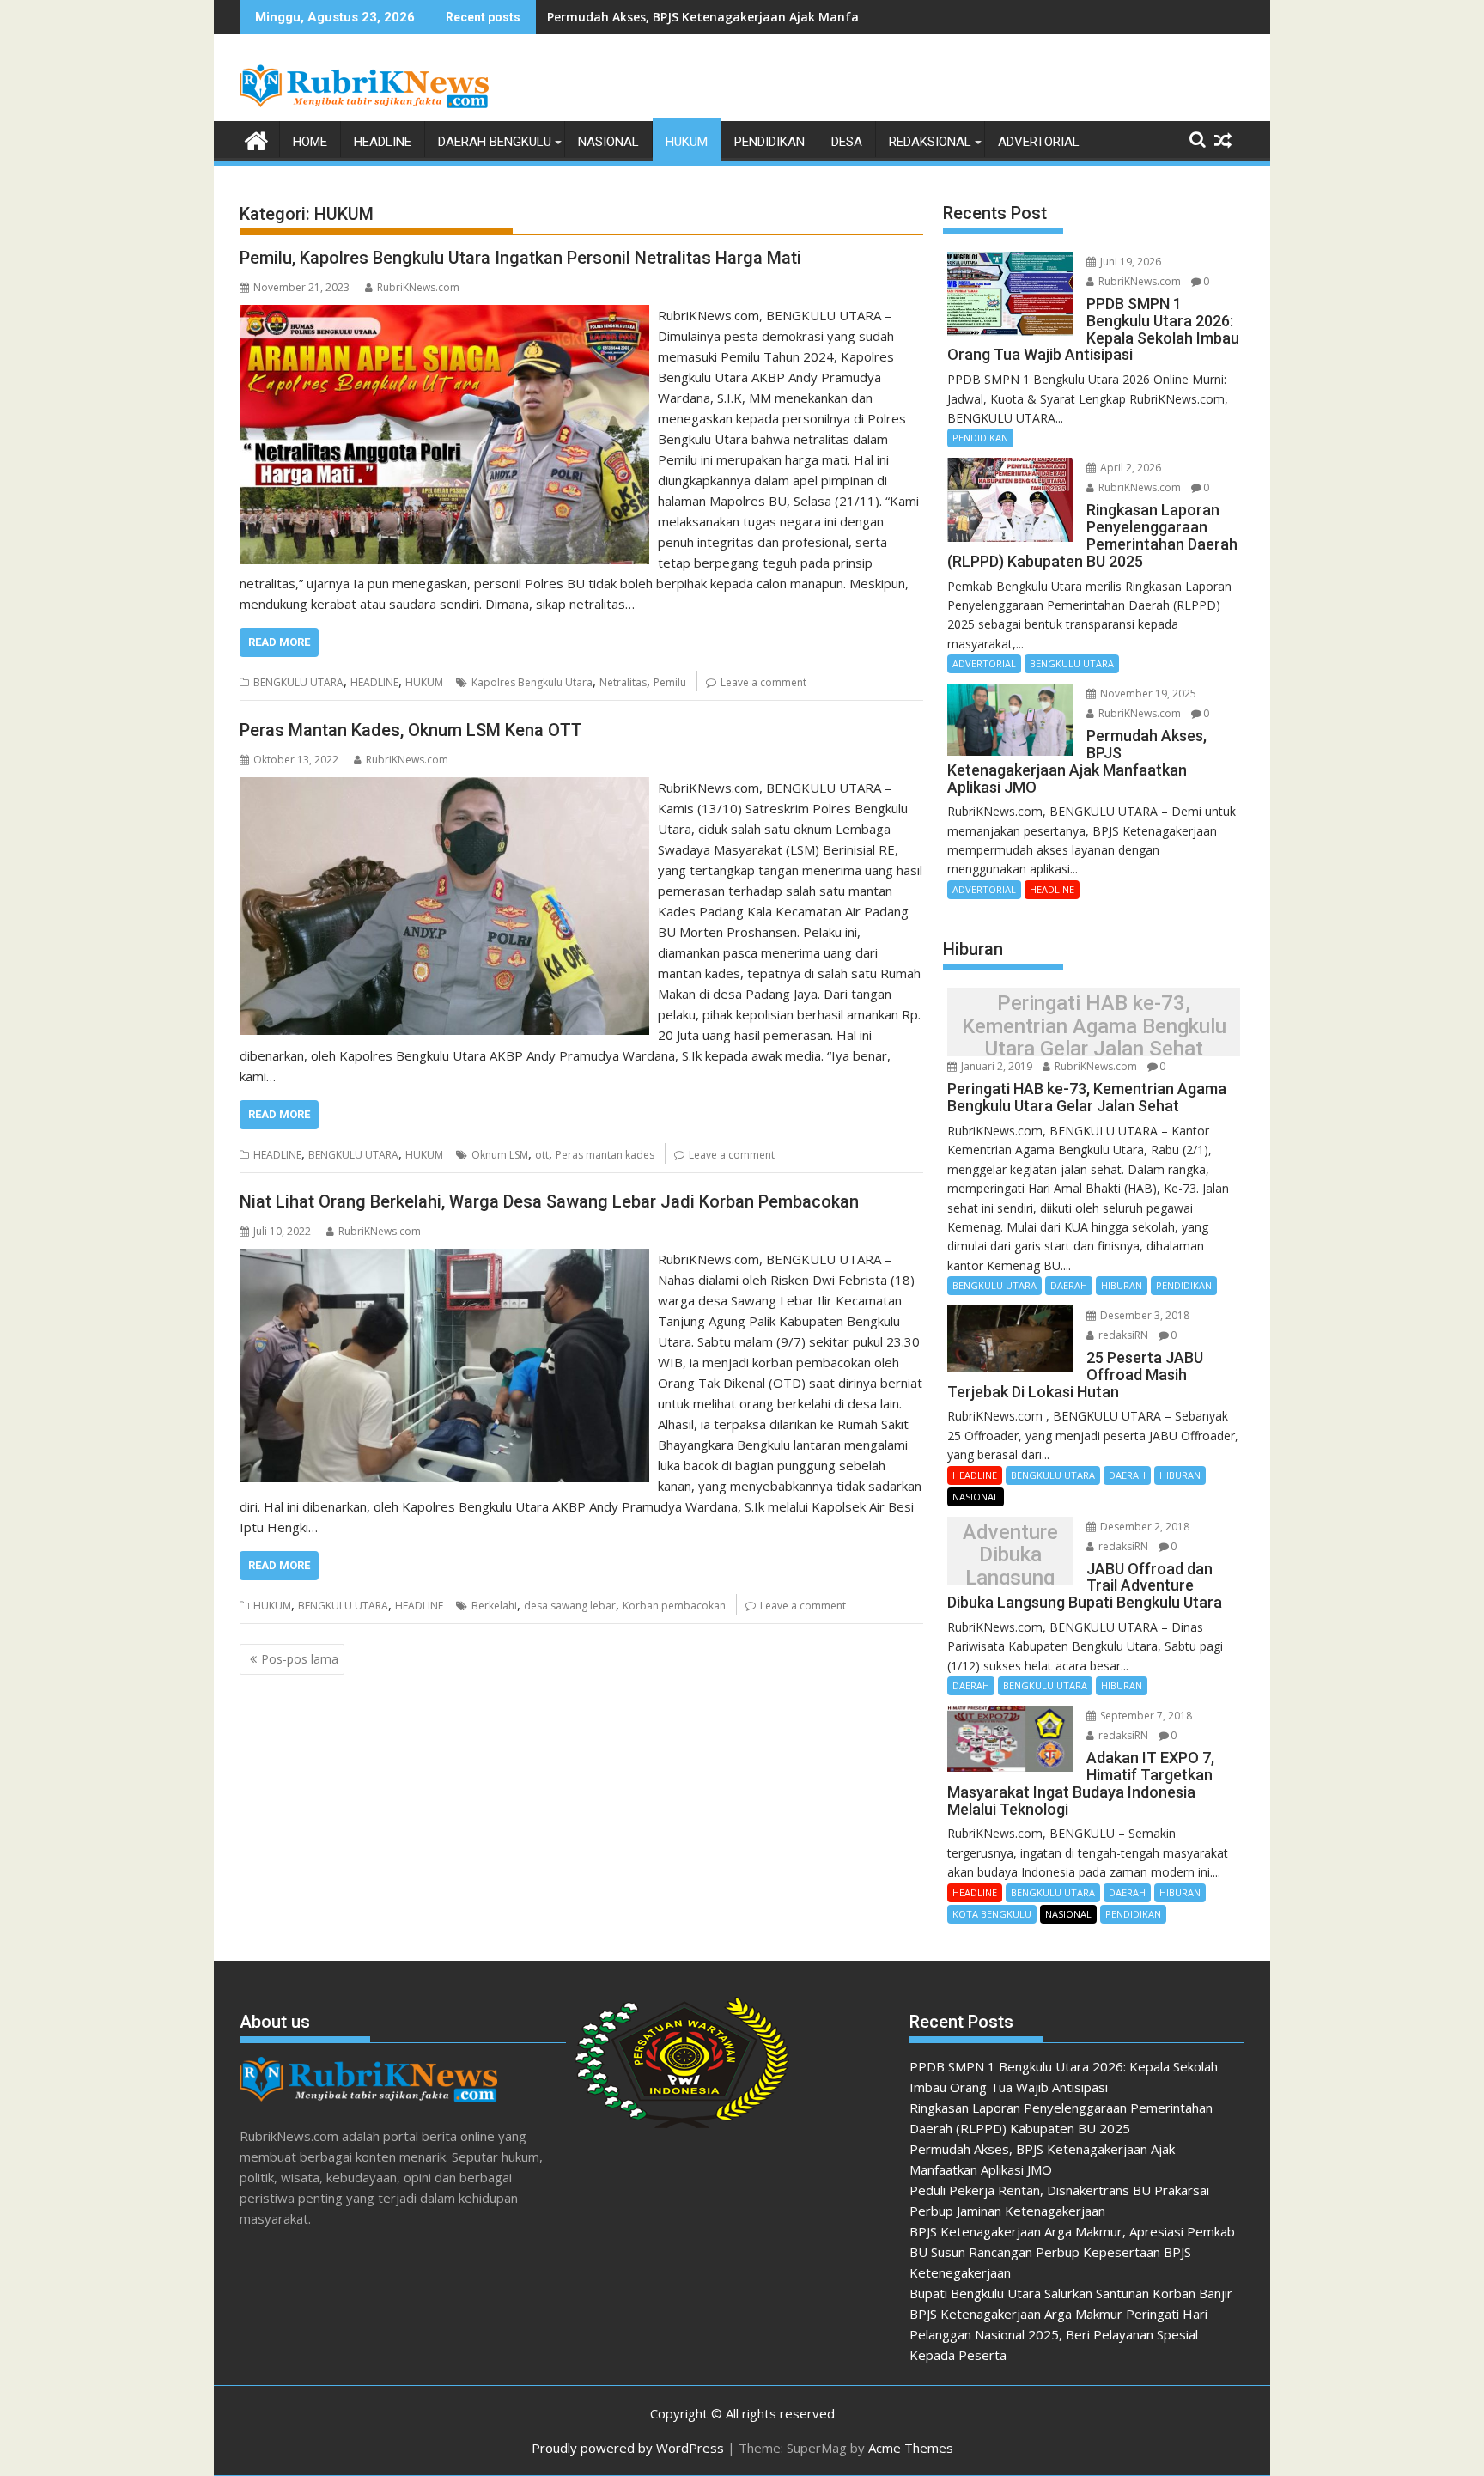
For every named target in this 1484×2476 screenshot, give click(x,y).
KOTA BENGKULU (992, 1914)
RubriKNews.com (418, 287)
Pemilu (670, 682)
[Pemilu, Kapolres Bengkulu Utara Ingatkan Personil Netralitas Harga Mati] (444, 315)
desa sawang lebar (570, 1606)
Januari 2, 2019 (995, 1066)
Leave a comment (763, 682)
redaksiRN (1122, 1335)
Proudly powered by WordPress (628, 2448)
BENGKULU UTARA (298, 682)
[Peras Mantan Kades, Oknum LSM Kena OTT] (444, 788)
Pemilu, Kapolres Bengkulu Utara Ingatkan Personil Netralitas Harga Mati (520, 258)
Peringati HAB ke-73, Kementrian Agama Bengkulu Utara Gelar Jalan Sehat (1094, 1027)
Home (310, 142)
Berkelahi (494, 1606)
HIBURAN (1122, 1285)
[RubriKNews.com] (256, 139)
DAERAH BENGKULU (495, 142)
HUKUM (687, 142)
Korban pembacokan (674, 1606)
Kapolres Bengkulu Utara (532, 682)
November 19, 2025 (1147, 694)
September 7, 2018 (1145, 1716)
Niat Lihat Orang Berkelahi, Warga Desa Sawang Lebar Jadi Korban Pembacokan (549, 1201)
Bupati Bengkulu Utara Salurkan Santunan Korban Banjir (1071, 2293)
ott (542, 1155)
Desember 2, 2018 (1143, 1527)
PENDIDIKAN (769, 142)
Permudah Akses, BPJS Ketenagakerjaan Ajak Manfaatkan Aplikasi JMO (760, 17)
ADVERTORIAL (1039, 142)
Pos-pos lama (300, 1659)
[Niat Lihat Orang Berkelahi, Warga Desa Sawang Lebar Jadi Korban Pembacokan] (444, 1259)
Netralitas (623, 682)
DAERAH (1069, 1285)
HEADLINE (383, 142)
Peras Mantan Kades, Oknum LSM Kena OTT (411, 730)
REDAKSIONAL (930, 142)
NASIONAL (608, 142)
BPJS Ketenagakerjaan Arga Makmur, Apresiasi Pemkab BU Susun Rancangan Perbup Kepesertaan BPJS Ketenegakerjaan (1072, 2252)
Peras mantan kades (605, 1155)
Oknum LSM (500, 1155)
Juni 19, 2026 (1129, 262)
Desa (847, 142)
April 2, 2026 (1129, 468)
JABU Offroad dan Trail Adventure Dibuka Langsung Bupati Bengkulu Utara (1010, 1555)
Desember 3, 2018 (1143, 1315)
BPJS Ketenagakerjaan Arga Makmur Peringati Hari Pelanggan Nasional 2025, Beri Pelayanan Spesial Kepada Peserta (1058, 2334)
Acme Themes (911, 2448)
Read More (279, 642)
